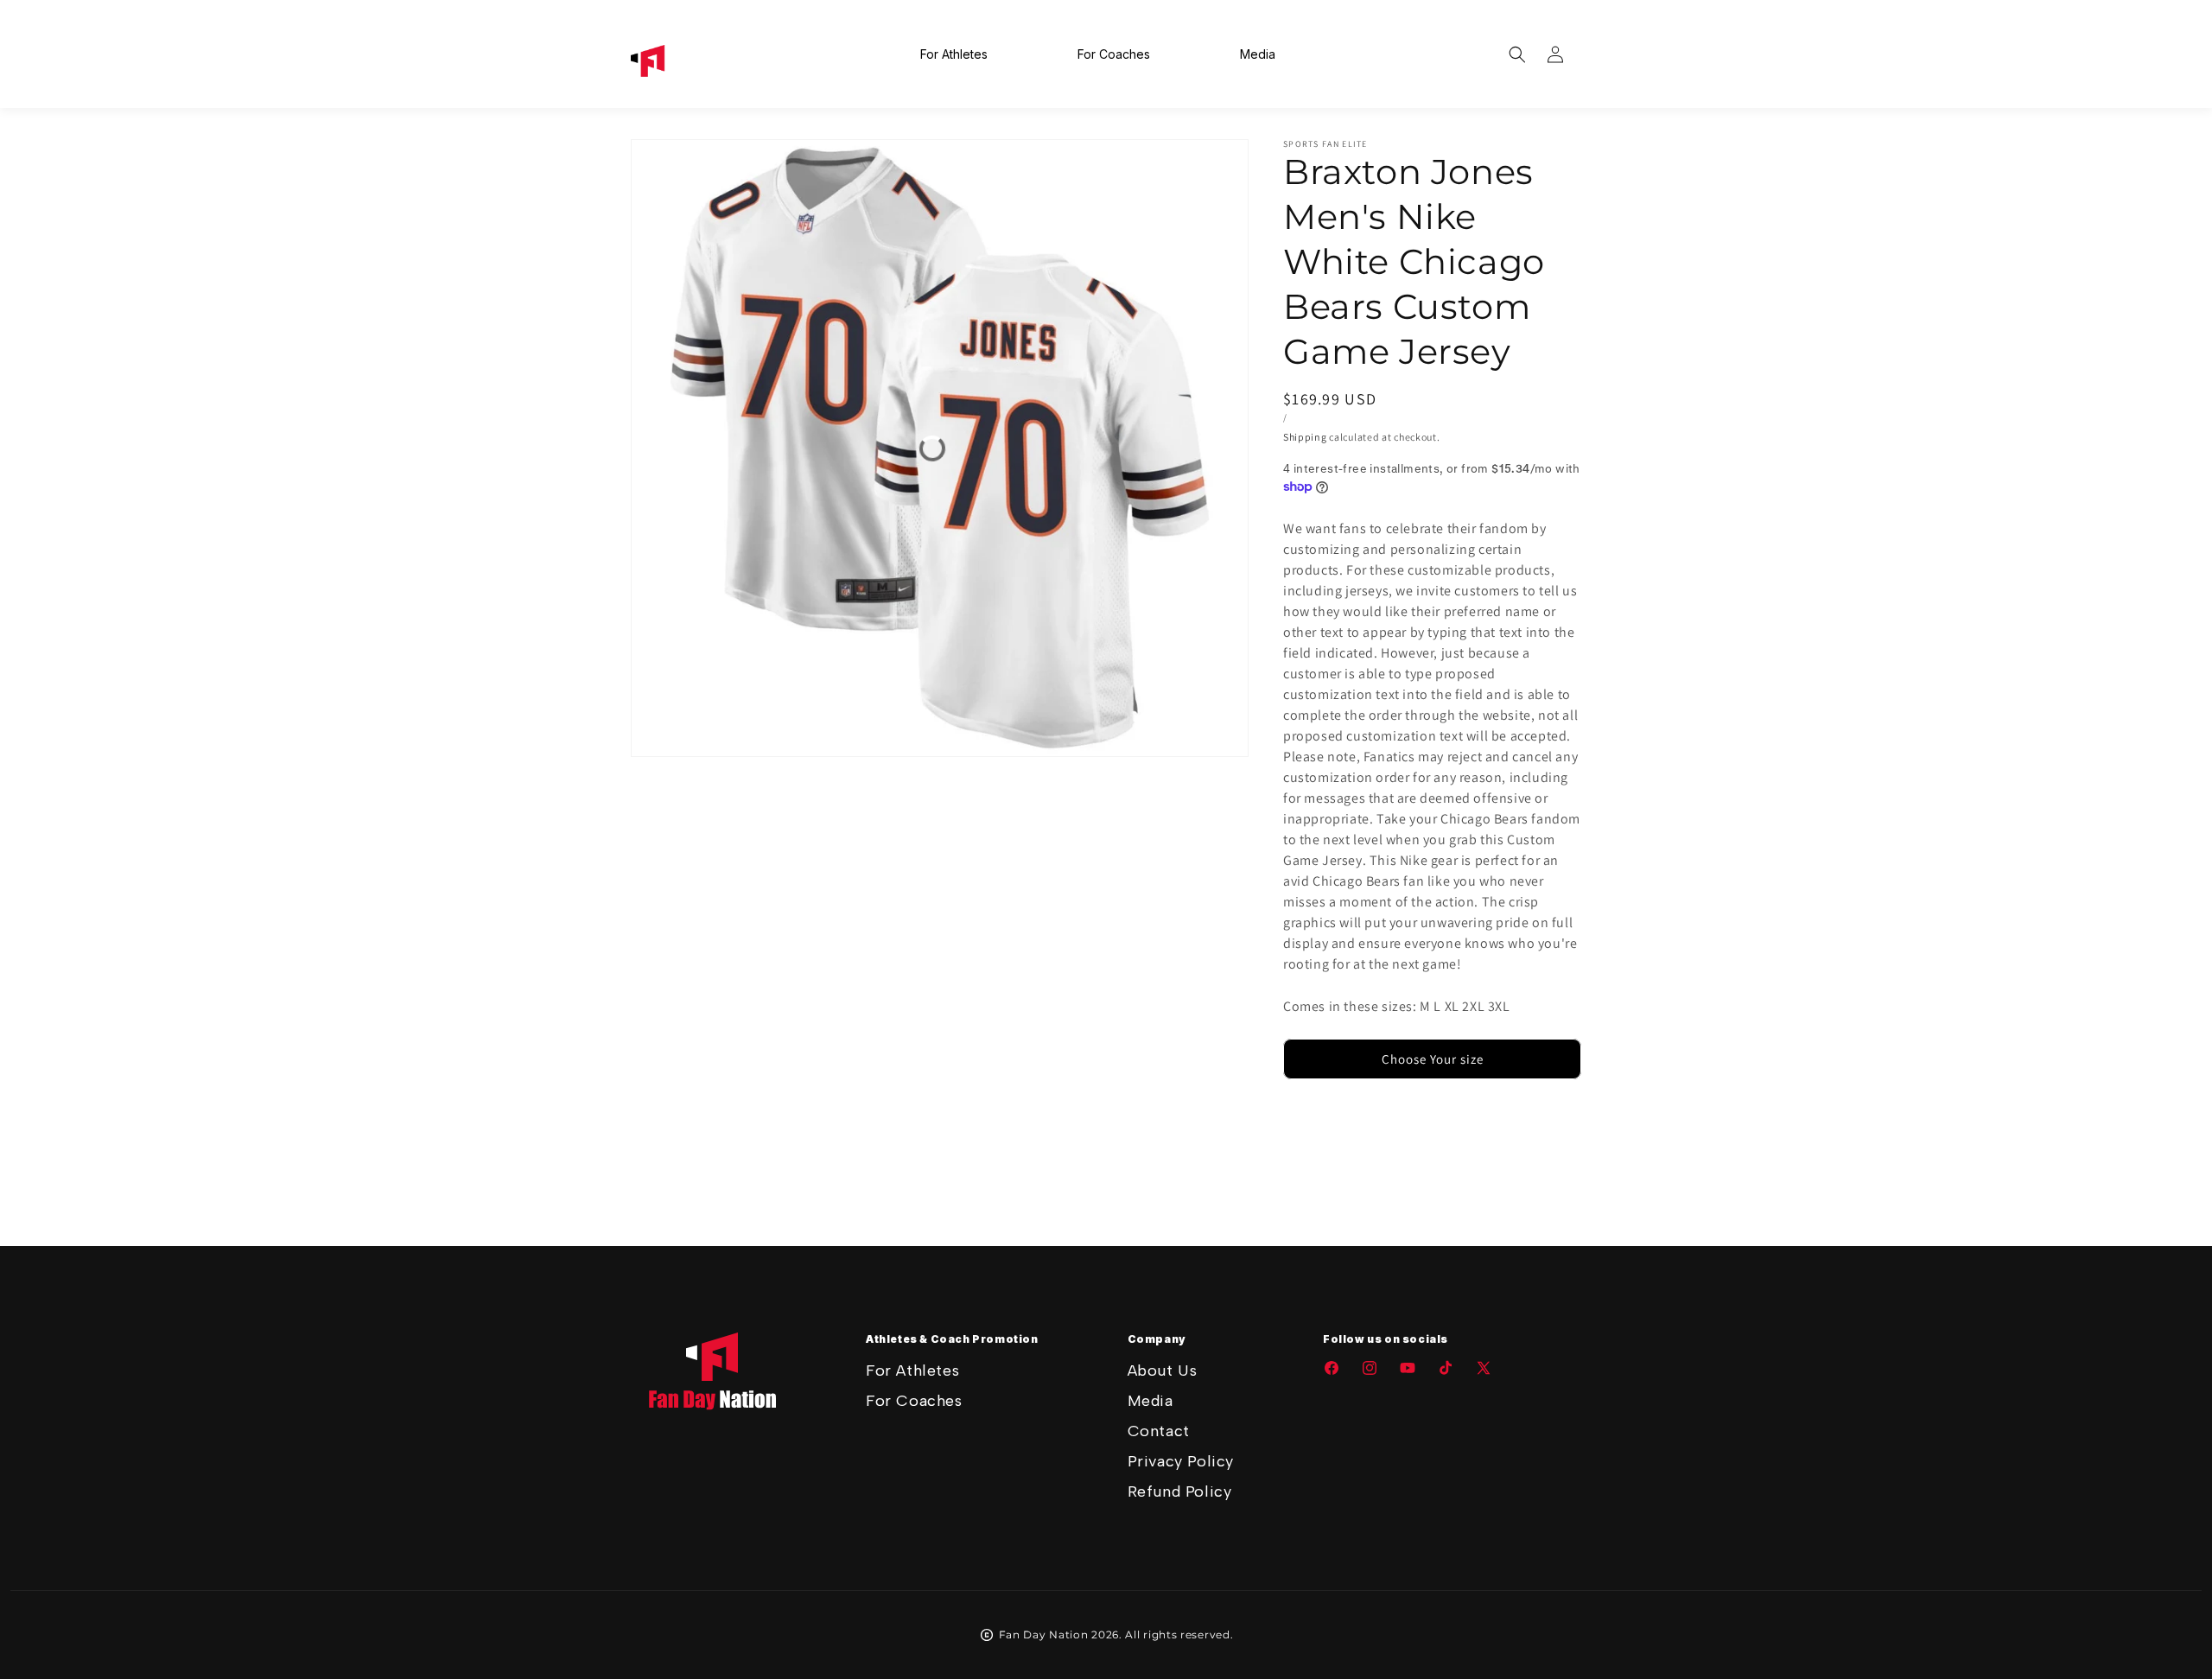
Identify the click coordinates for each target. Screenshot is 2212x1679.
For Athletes (912, 1371)
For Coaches (914, 1401)
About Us (1163, 1371)
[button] (1517, 54)
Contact (1159, 1431)
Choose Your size (1433, 1059)
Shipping (1305, 437)
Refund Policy (1180, 1491)
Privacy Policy (1181, 1461)
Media (1150, 1401)
